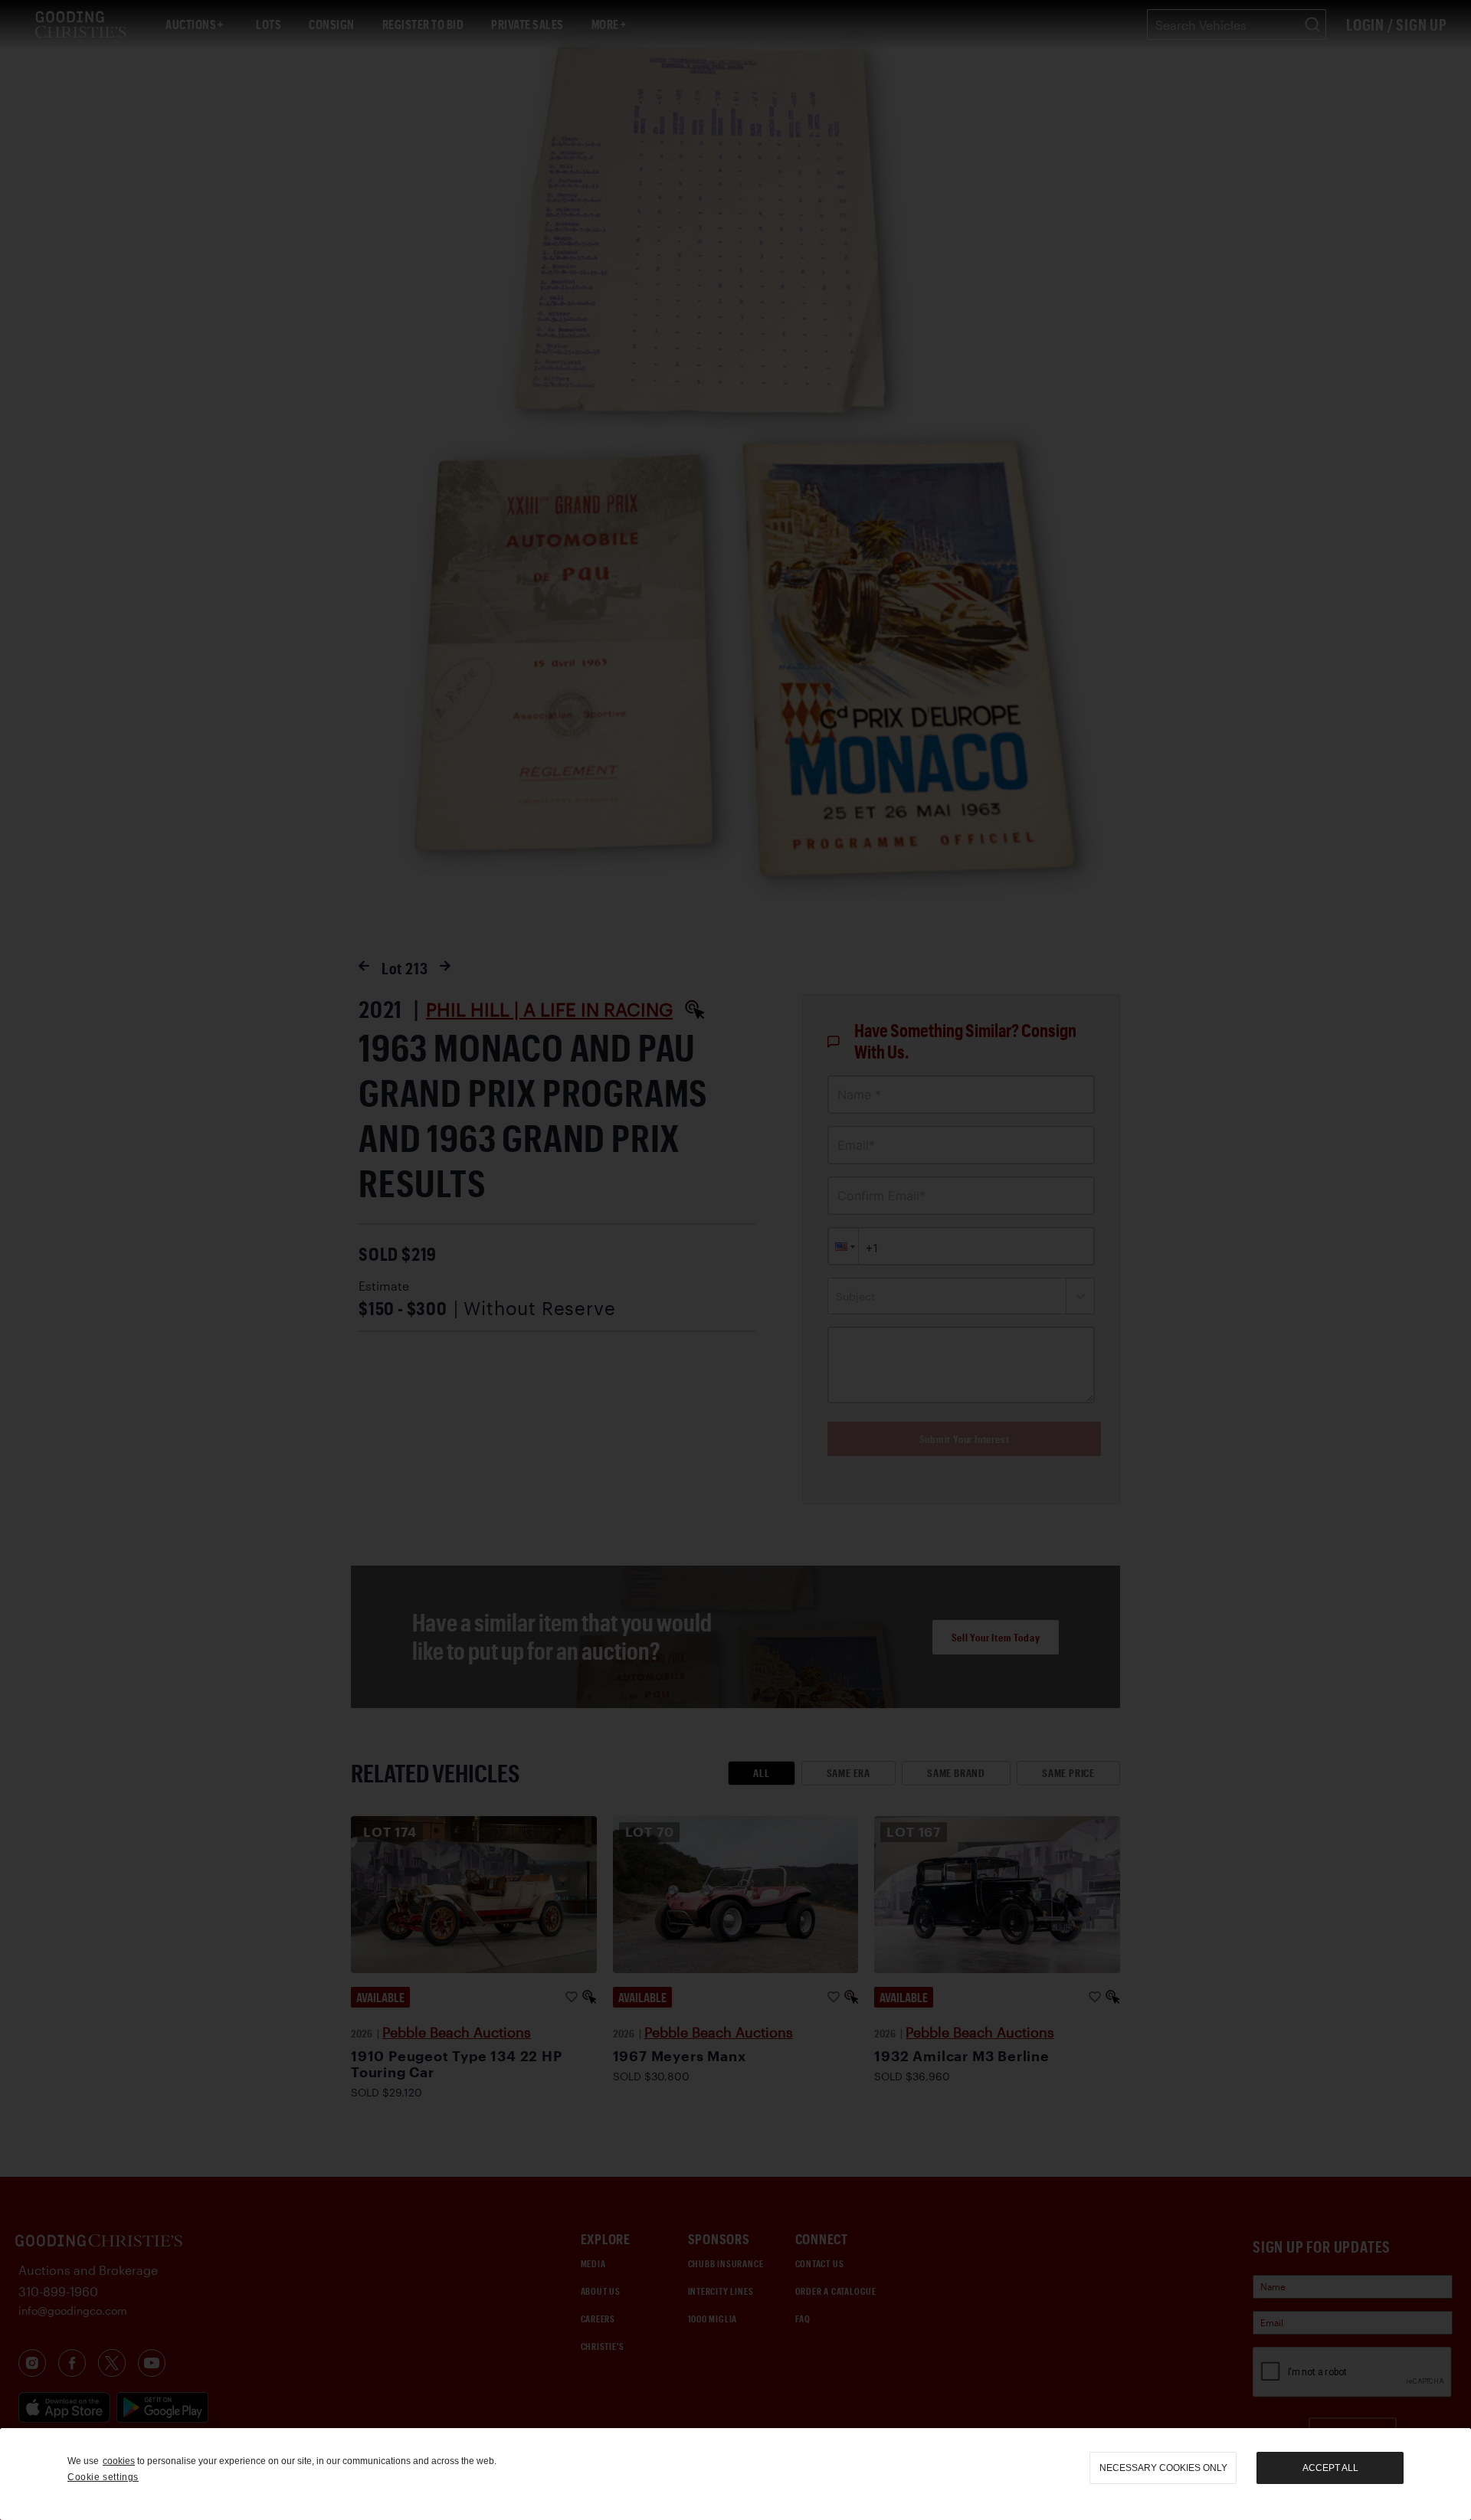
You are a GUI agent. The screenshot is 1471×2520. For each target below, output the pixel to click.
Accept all (1330, 2468)
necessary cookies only (1163, 2468)
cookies (119, 2461)
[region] (735, 2474)
